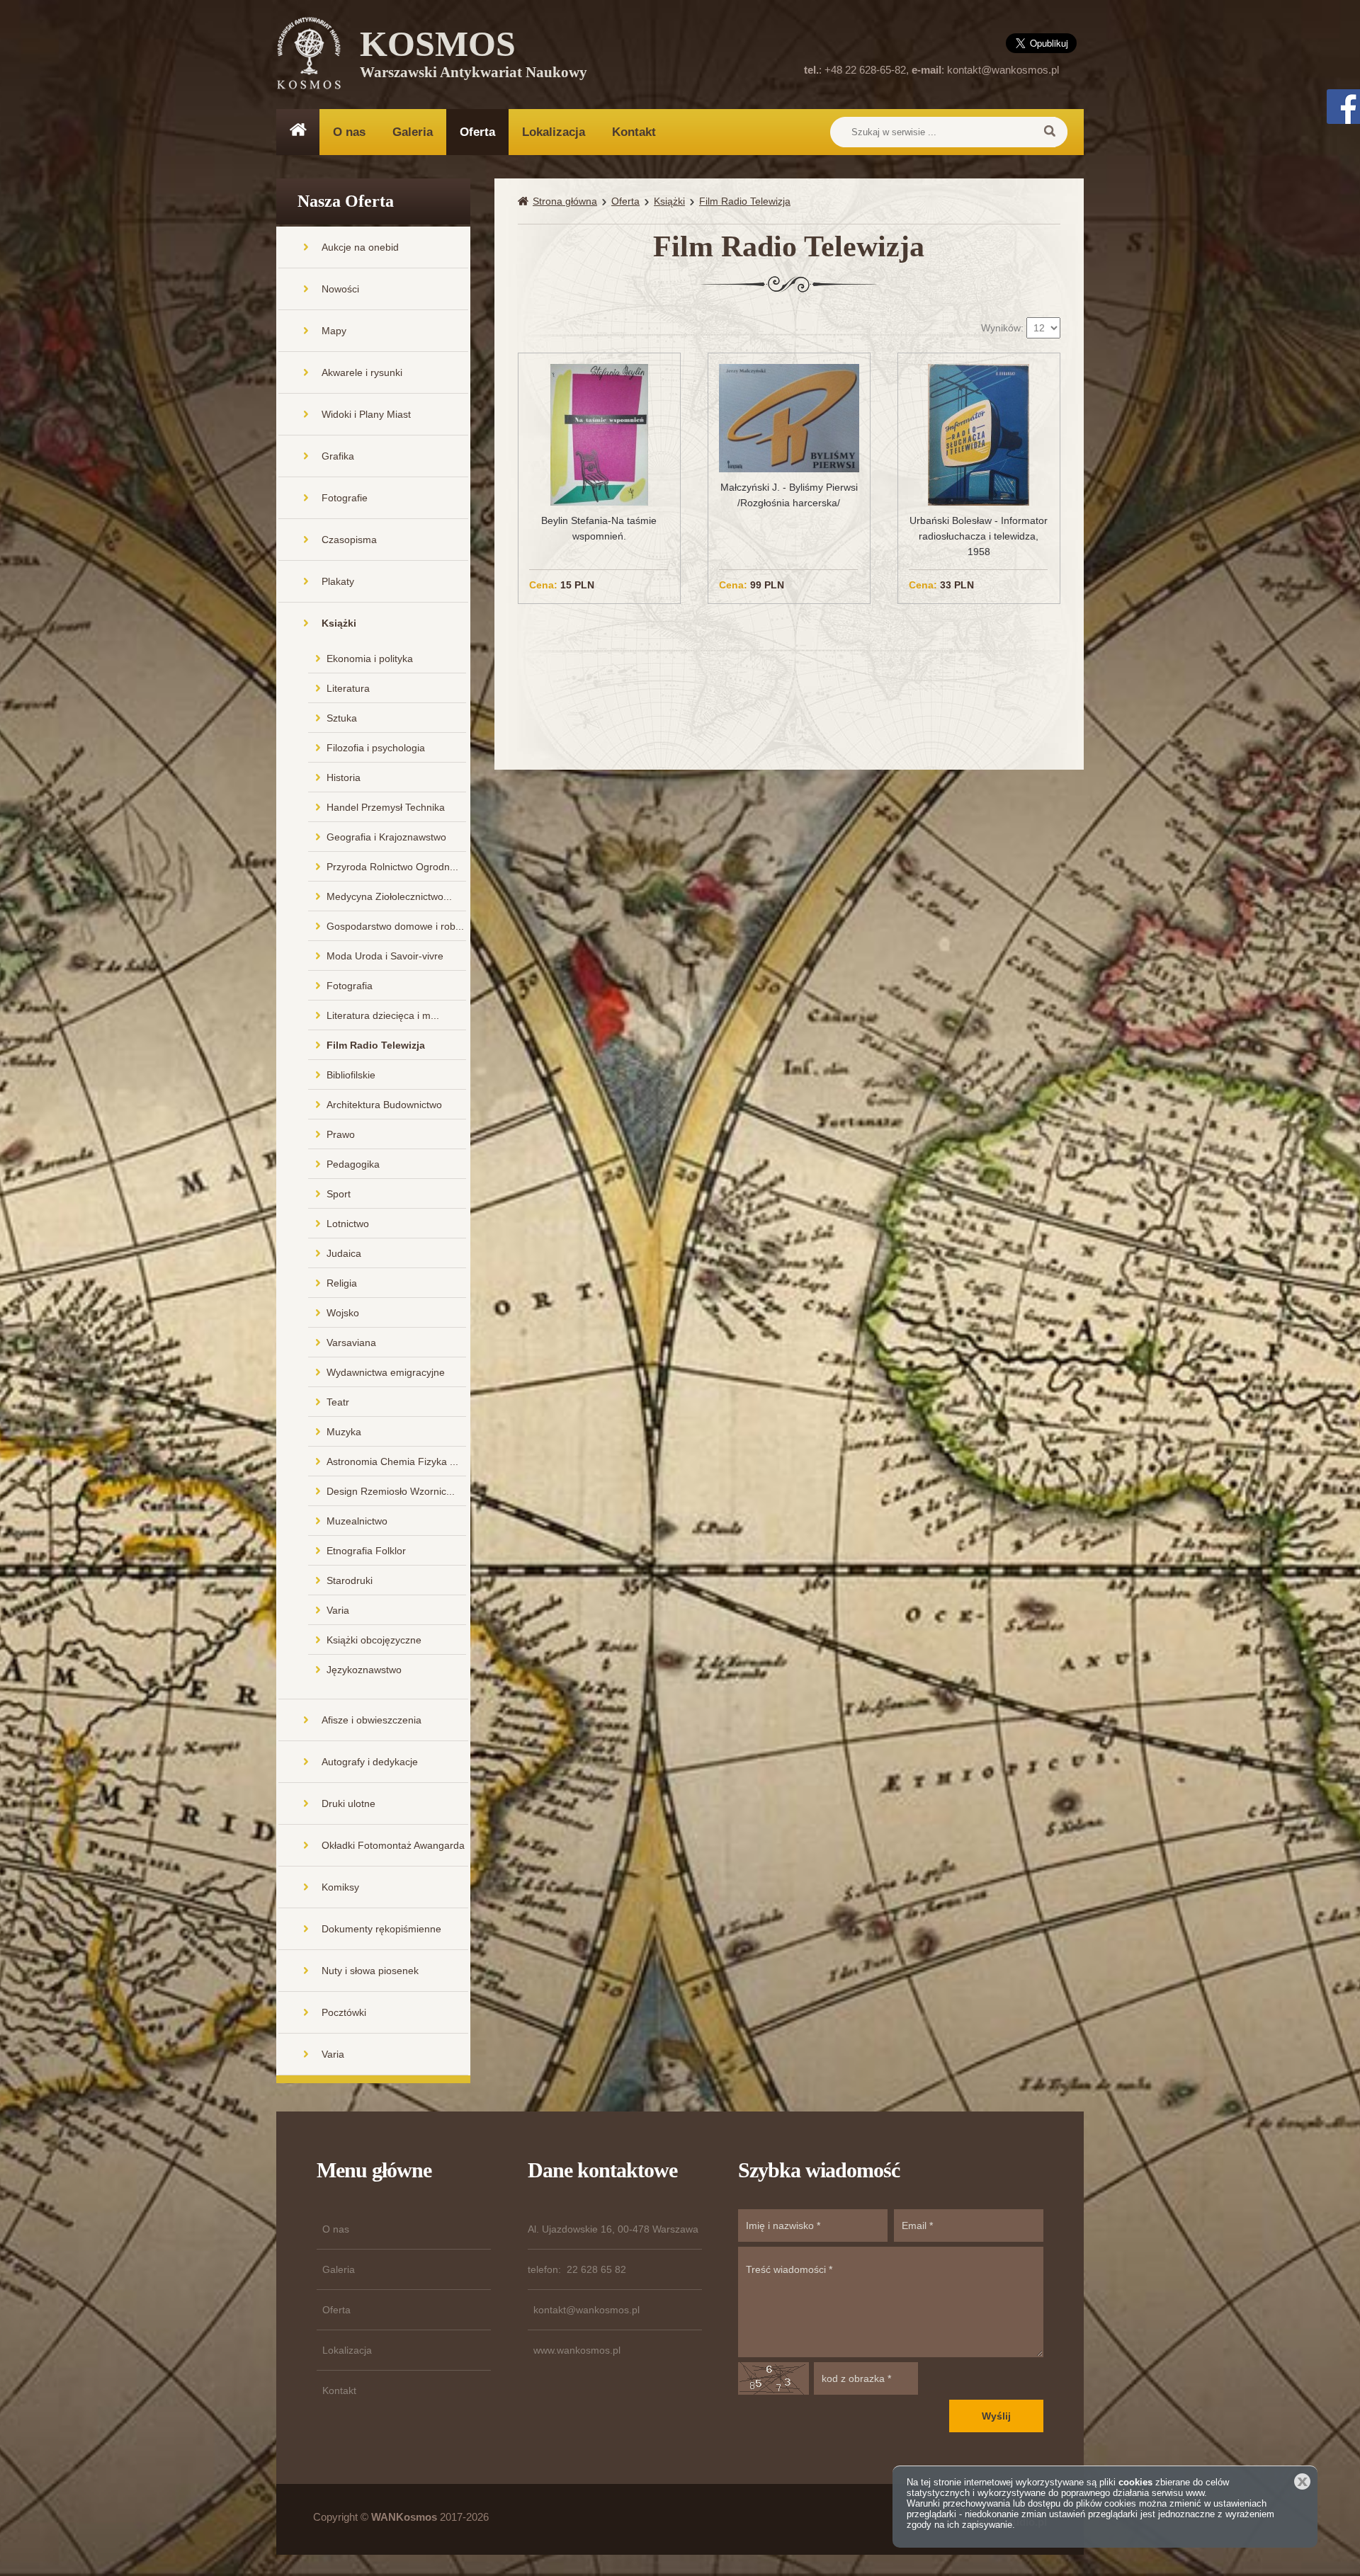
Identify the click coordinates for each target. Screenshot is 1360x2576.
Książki (339, 623)
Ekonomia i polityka (370, 659)
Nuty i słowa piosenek (370, 1971)
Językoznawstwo (364, 1670)
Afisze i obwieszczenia (372, 1720)
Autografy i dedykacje (370, 1762)
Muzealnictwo (357, 1521)
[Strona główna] (525, 201)
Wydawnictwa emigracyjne (386, 1372)
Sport (339, 1194)
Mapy (334, 331)
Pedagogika (353, 1164)
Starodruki (350, 1580)
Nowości (340, 289)
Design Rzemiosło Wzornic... (391, 1491)
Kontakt (634, 132)
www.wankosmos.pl (577, 2350)
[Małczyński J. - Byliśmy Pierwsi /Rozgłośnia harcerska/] (789, 417)
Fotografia (350, 986)
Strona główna (565, 201)
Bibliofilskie (351, 1075)
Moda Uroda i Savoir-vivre (385, 956)
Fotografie (345, 498)
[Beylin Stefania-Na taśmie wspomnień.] (599, 434)
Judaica (344, 1253)
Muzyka (344, 1432)
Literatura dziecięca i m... (383, 1015)
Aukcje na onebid (360, 247)
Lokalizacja (554, 132)
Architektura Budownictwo (384, 1105)
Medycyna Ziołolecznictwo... (389, 896)
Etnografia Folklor (366, 1551)
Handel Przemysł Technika (386, 807)
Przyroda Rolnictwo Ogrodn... (392, 867)
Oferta (477, 132)
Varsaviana (351, 1343)
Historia (344, 777)
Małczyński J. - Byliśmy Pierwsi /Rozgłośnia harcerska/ (789, 495)
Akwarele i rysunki (362, 372)
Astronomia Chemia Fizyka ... (392, 1461)
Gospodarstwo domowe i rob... (395, 926)
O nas (349, 132)
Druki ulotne (348, 1803)
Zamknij (1302, 2481)
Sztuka (342, 718)
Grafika (338, 456)
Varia (338, 1610)
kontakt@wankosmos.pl (1003, 70)
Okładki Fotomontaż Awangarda (393, 1845)
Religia (342, 1283)
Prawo (341, 1134)
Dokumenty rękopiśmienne (381, 1929)
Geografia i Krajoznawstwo (386, 837)
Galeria (413, 132)
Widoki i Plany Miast (366, 414)
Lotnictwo (348, 1224)
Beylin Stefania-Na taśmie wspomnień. (599, 528)
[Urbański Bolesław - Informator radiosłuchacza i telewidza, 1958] (979, 434)
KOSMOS (474, 57)
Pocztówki (344, 2012)
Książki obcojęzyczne (374, 1640)
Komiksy (340, 1887)
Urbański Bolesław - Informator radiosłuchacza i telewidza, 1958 (979, 536)
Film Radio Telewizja (376, 1045)
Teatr (338, 1402)
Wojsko (343, 1313)
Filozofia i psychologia (376, 748)
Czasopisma (349, 540)
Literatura (348, 688)
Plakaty (338, 581)
